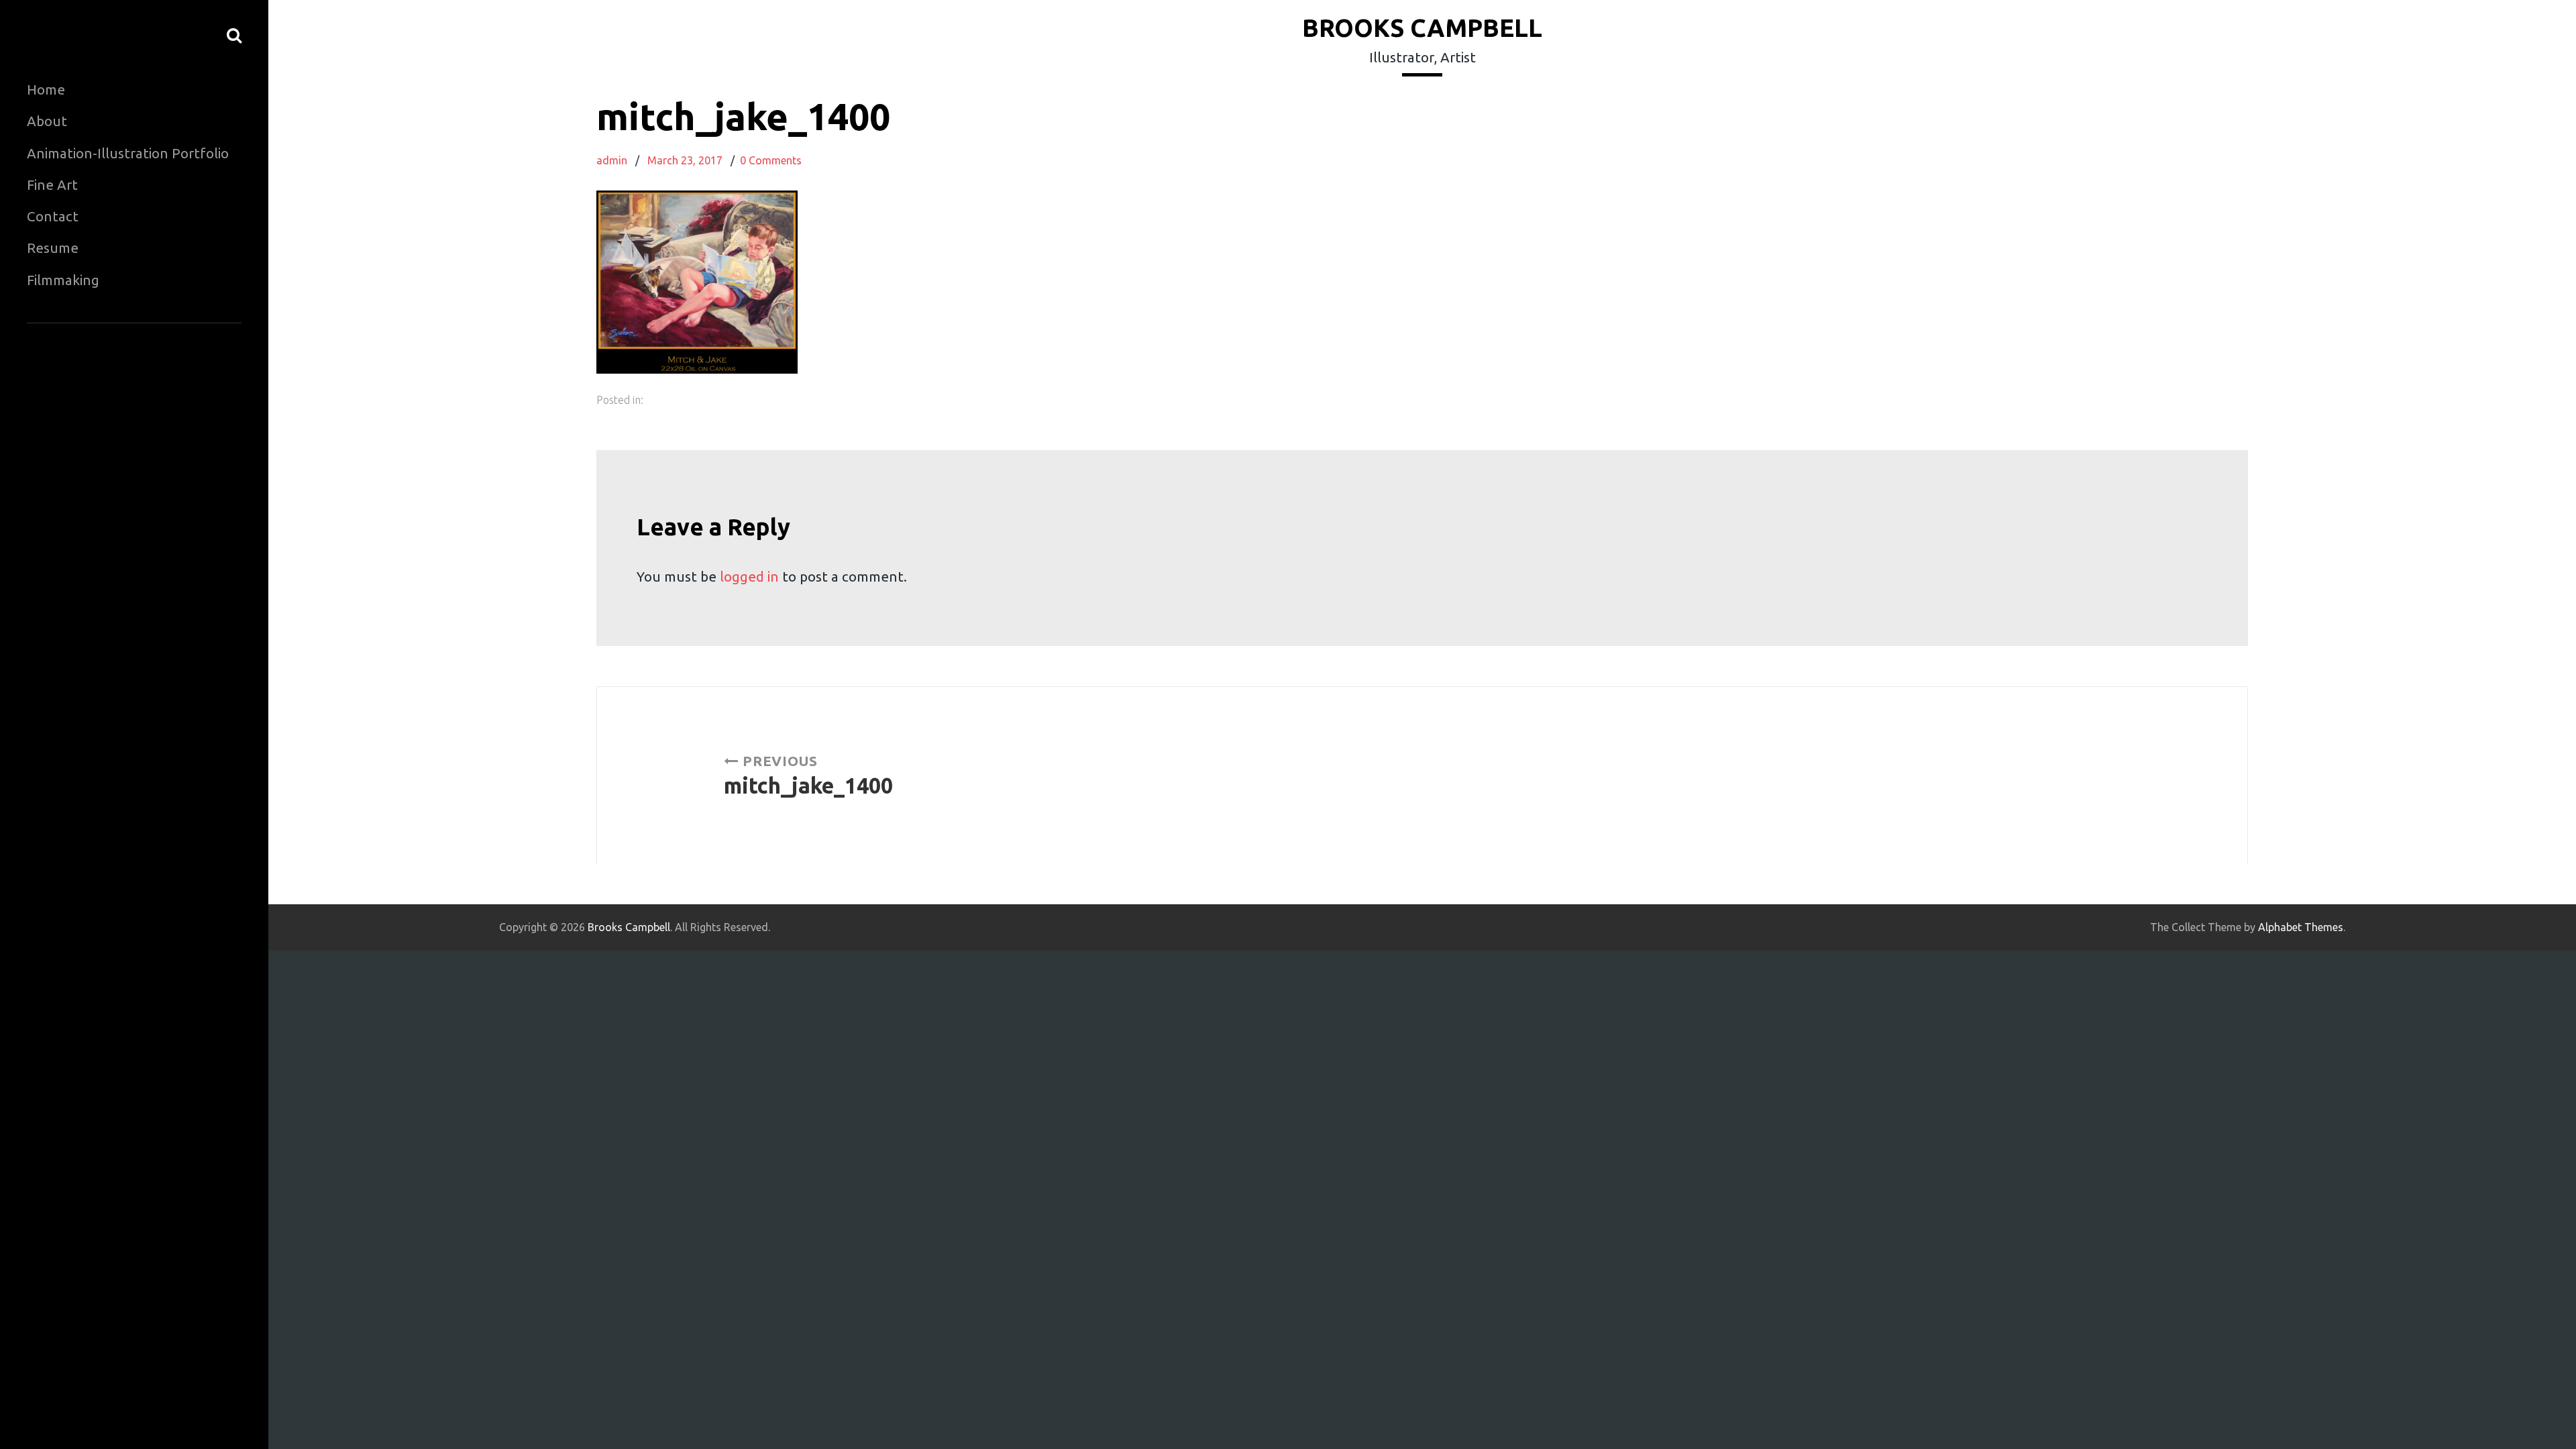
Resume (53, 248)
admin (612, 160)
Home (46, 90)
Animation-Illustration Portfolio (128, 153)
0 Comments (771, 160)
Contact (53, 216)
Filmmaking (63, 280)
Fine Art (52, 185)
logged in (749, 577)
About (47, 121)
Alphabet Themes (2301, 927)
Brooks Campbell (1422, 28)
